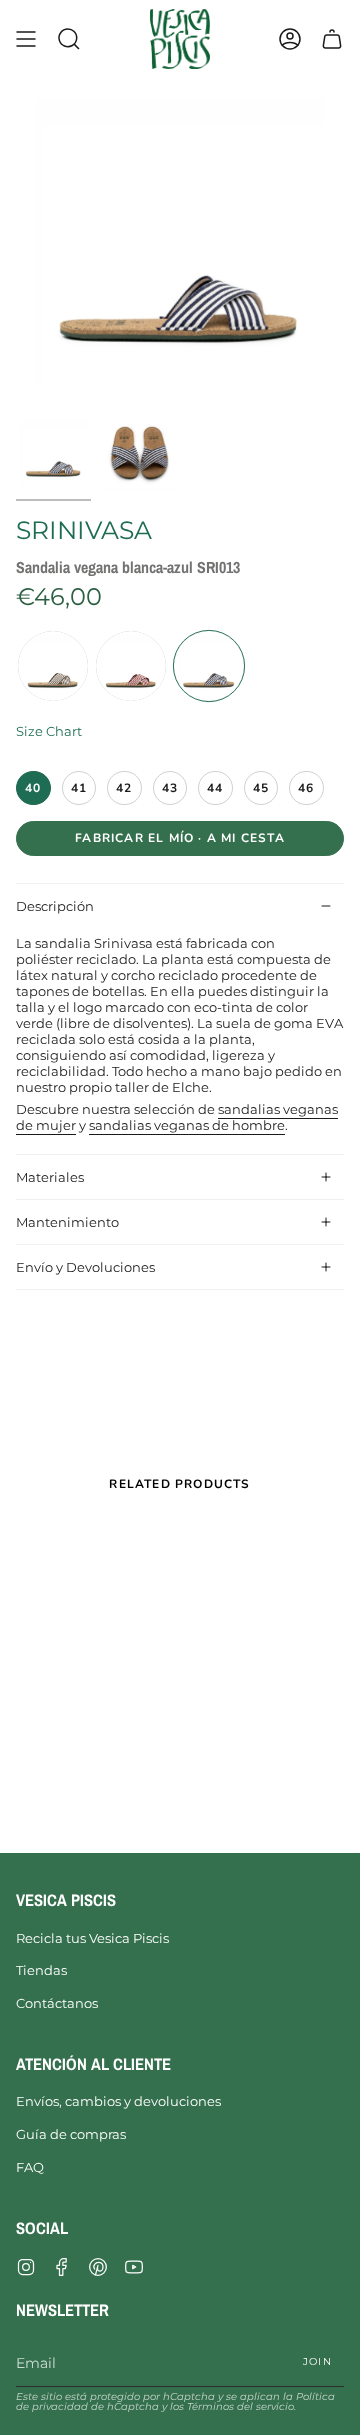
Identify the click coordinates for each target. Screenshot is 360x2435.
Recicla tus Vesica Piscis (92, 1938)
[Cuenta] (290, 39)
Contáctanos (57, 2003)
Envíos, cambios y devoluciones (118, 2101)
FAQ (30, 2167)
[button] (69, 39)
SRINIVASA (84, 530)
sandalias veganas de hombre (187, 1125)
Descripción (55, 906)
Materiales (50, 1177)
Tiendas (41, 1970)
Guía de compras (71, 2134)
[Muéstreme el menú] (26, 39)
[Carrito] (332, 39)
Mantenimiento (67, 1222)
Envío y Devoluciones (85, 1267)
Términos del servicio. (241, 2406)
